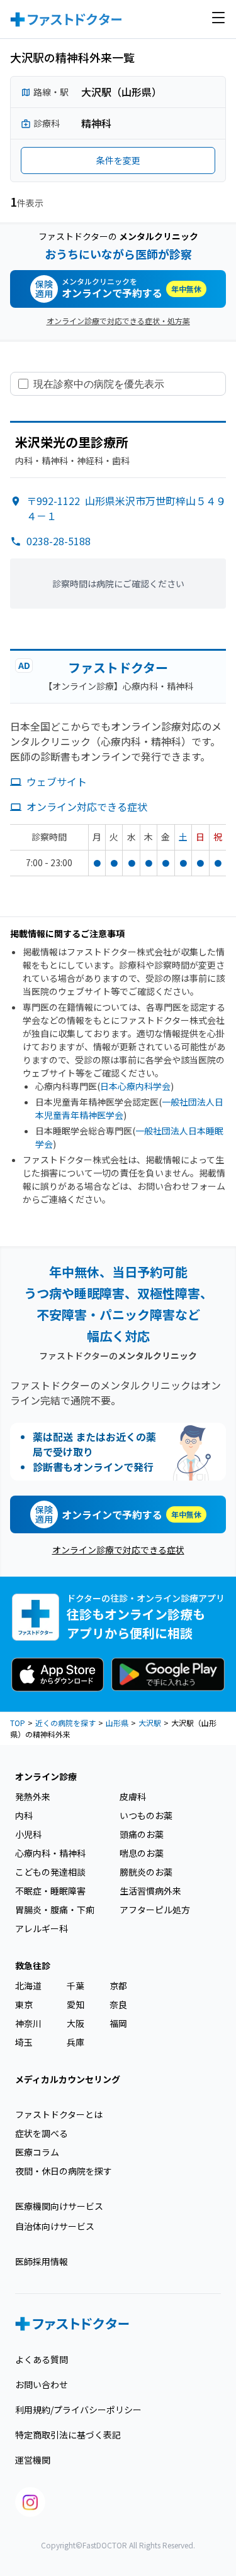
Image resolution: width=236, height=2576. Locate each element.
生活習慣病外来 (150, 1891)
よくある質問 (42, 2359)
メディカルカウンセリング (68, 2079)
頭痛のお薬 (142, 1834)
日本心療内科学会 (135, 1086)
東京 (24, 2004)
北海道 (28, 1986)
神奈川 (28, 2023)
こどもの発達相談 (50, 1872)
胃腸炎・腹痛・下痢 (55, 1910)
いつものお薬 (146, 1815)
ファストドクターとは (59, 2114)
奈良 (118, 2004)
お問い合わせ (42, 2384)
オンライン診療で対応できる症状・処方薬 (118, 321)
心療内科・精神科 (50, 1853)
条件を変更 (118, 160)
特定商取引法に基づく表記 (68, 2435)
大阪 (76, 2023)
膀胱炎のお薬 (146, 1872)
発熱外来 (33, 1796)
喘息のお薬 (142, 1853)
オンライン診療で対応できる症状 (118, 1550)
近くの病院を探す (65, 1723)
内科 (24, 1815)
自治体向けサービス (55, 2226)
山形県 (117, 1723)
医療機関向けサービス (59, 2206)
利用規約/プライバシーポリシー (78, 2410)
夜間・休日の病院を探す (64, 2171)
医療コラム (37, 2152)
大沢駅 (150, 1723)
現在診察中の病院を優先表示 (99, 384)
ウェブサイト (57, 781)
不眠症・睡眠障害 (50, 1891)
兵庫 (76, 2042)
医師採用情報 (42, 2261)
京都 (118, 1986)
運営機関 (33, 2460)
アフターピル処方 (155, 1910)
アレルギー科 (42, 1928)
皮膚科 (133, 1796)
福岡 (118, 2023)
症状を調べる (42, 2133)
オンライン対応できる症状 (87, 807)
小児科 (28, 1834)
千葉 (76, 1986)
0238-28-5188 (59, 541)
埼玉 (24, 2042)
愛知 (76, 2004)
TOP (18, 1723)
